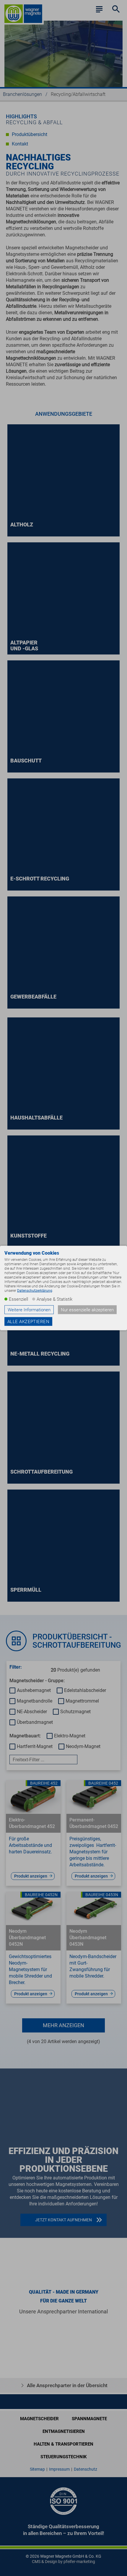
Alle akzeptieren (28, 1322)
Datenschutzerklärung (35, 1291)
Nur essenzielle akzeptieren (87, 1310)
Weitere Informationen (29, 1310)
